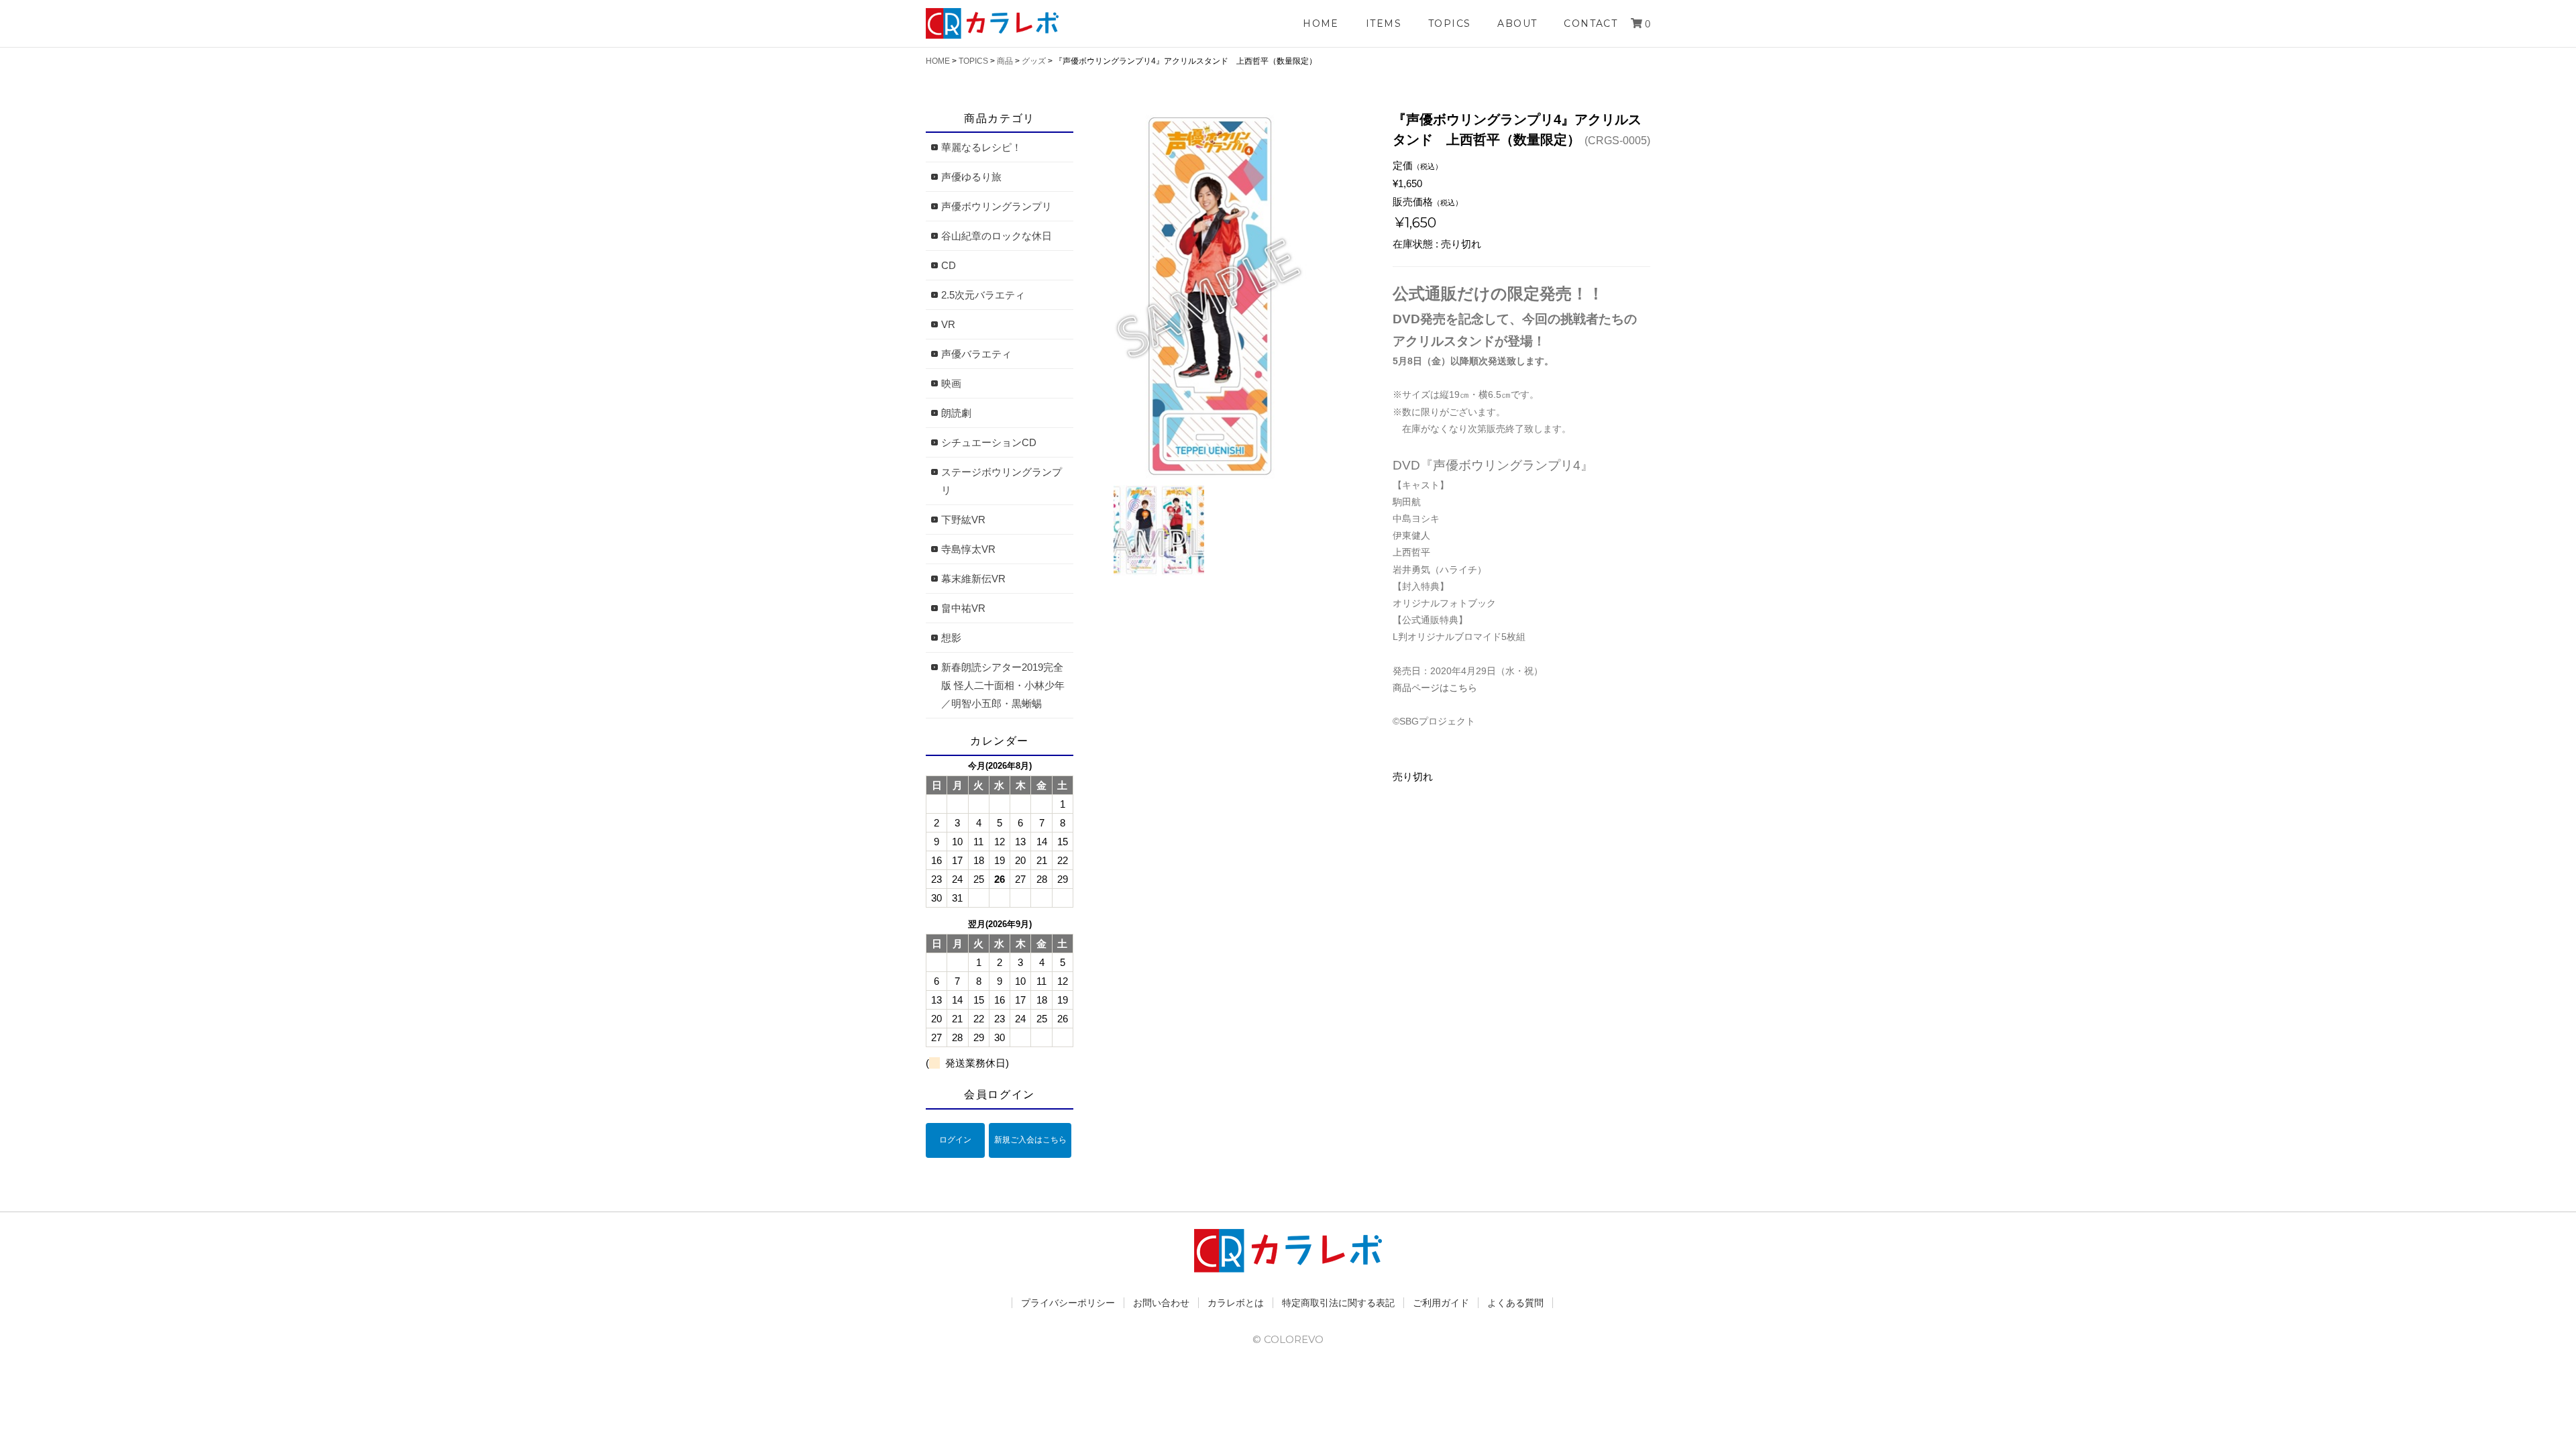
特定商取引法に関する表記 (1338, 1303)
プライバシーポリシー (1068, 1303)
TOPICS (1449, 23)
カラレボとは (1236, 1303)
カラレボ (993, 23)
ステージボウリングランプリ (1002, 481)
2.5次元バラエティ (983, 295)
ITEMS (1384, 23)
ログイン (955, 1140)
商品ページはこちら (1435, 688)
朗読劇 (956, 413)
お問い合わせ (1161, 1303)
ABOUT (1517, 23)
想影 (951, 638)
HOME (1321, 23)
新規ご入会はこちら (1030, 1140)
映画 (951, 383)
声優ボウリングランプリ (997, 206)
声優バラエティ (976, 354)
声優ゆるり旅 (971, 177)
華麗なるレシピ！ (981, 147)
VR (948, 324)
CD (949, 265)
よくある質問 (1515, 1303)
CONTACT (1591, 23)
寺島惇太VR (968, 549)
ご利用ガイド (1441, 1303)
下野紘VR (963, 520)
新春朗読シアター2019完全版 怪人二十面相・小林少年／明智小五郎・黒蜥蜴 (1003, 685)
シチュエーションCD (989, 442)
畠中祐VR (963, 608)
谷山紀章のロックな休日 (997, 236)
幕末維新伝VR (973, 579)
